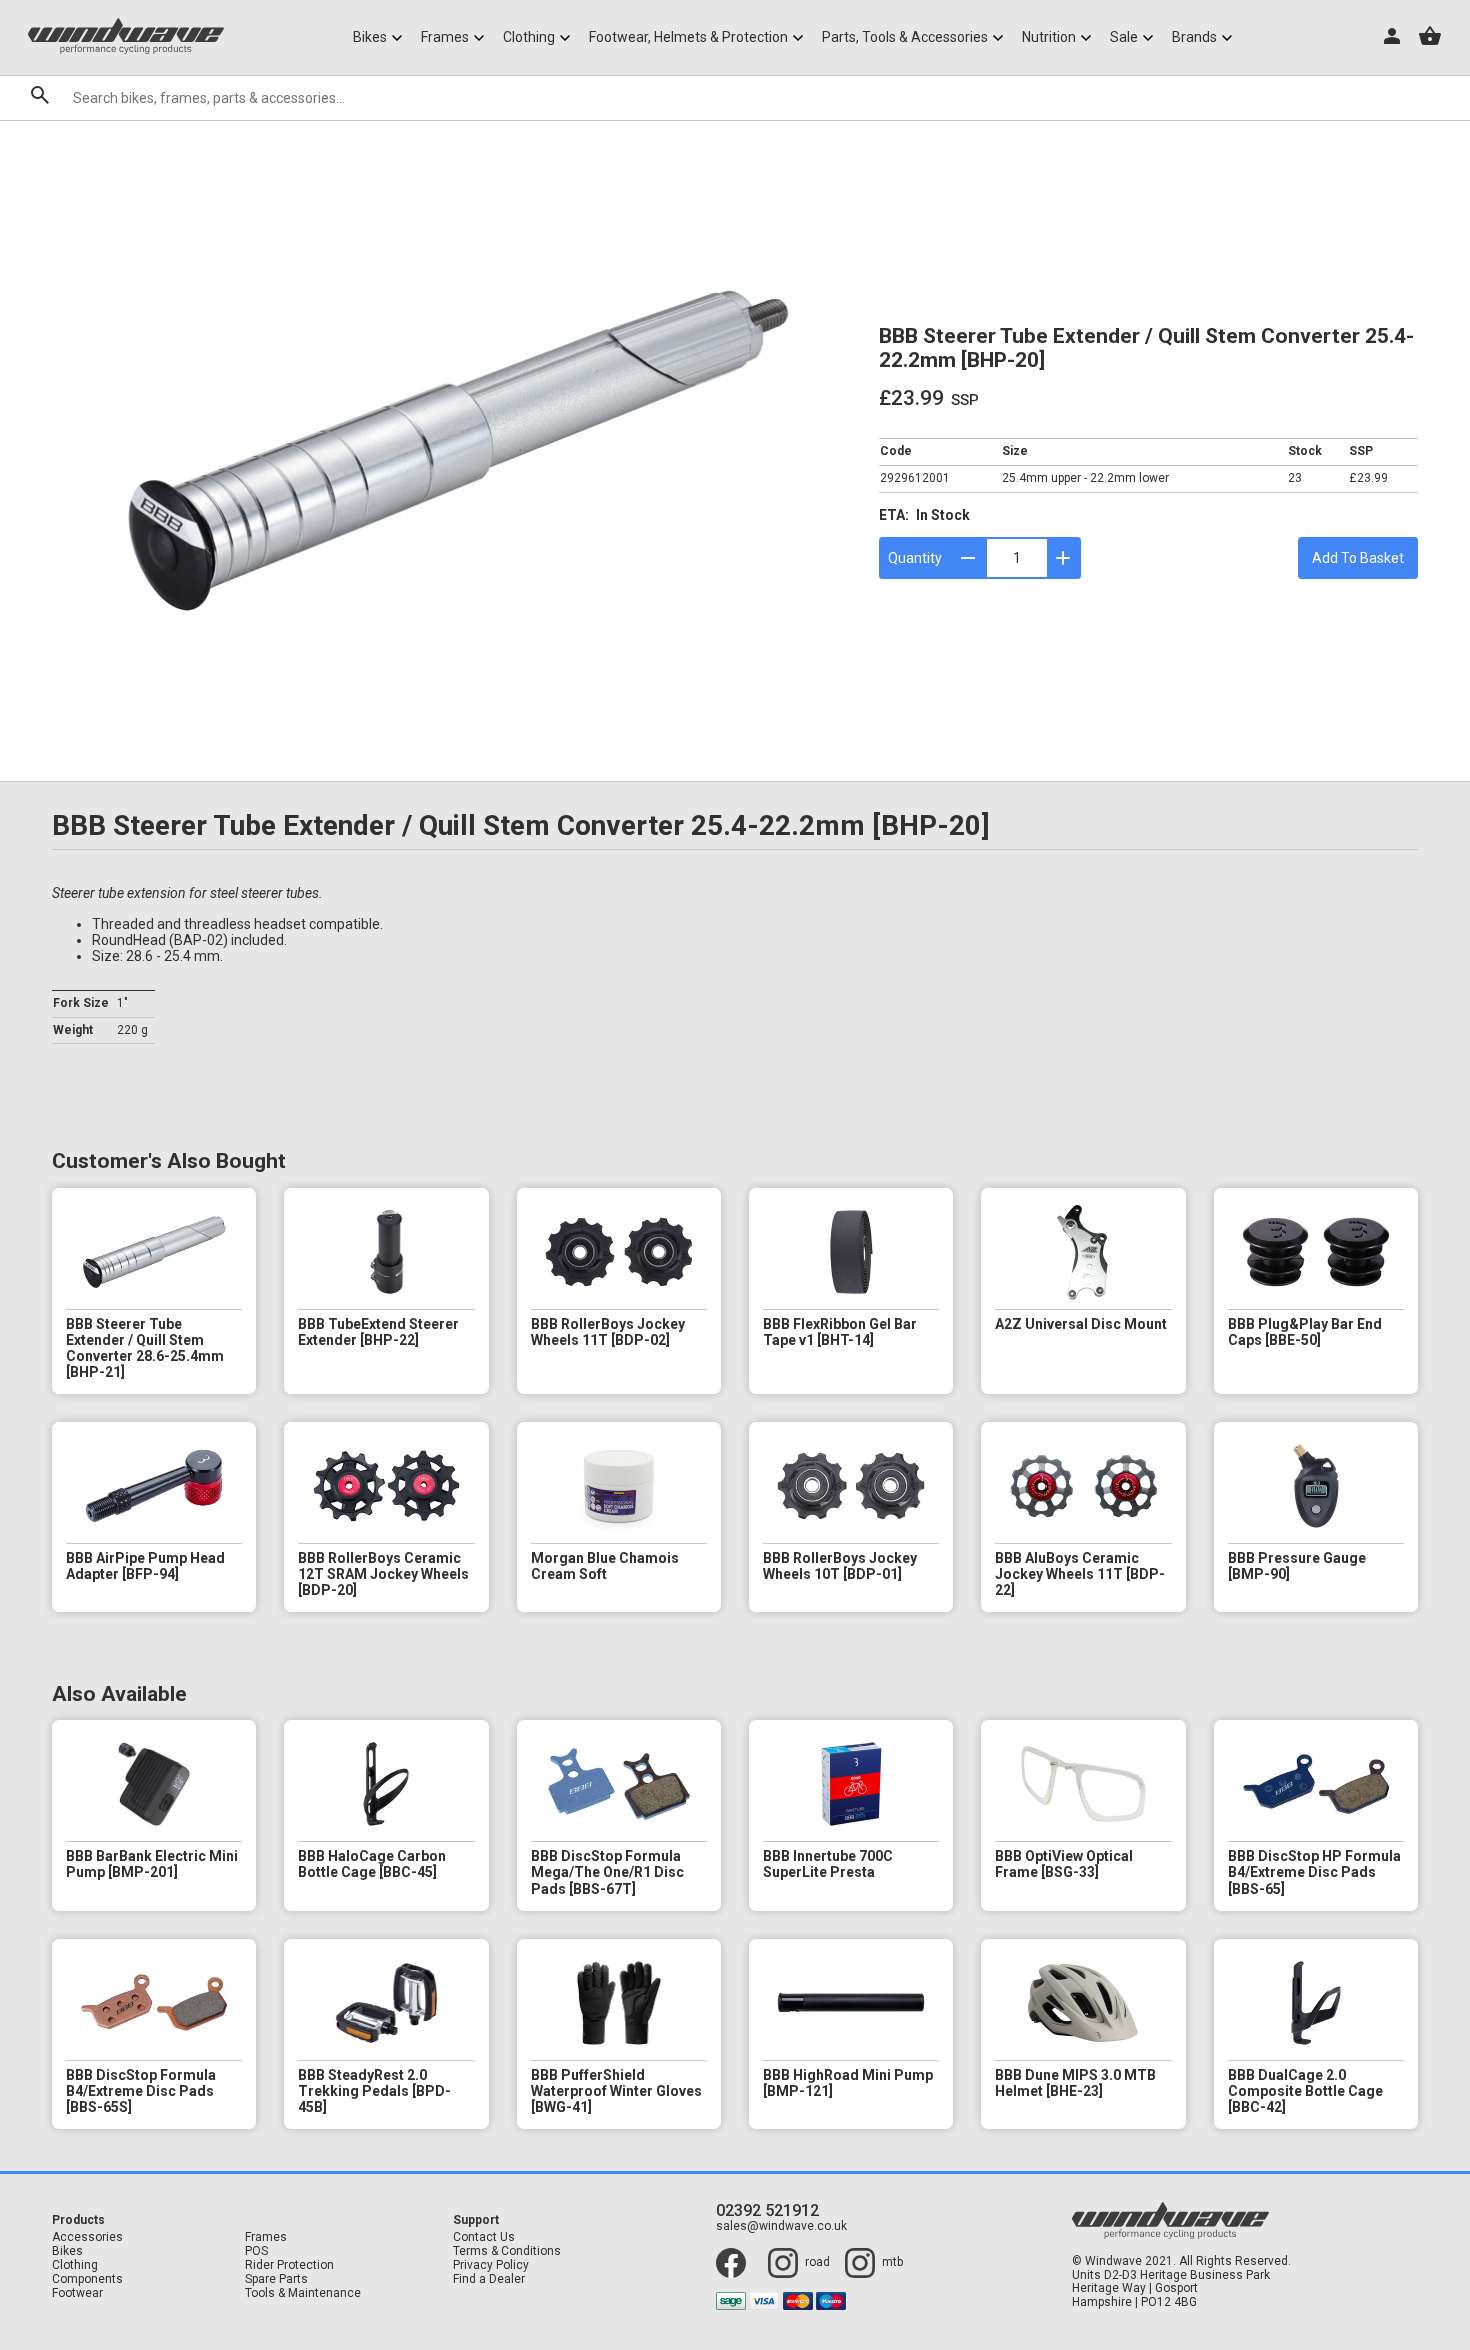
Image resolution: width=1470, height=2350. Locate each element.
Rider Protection (289, 2265)
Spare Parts (276, 2279)
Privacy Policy (491, 2265)
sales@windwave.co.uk (781, 2226)
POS (256, 2251)
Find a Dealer (489, 2279)
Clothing (75, 2265)
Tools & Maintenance (303, 2293)
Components (87, 2279)
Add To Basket (1358, 558)
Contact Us (484, 2237)
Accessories (87, 2237)
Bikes (67, 2251)
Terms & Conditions (507, 2251)
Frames (266, 2237)
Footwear (77, 2293)
